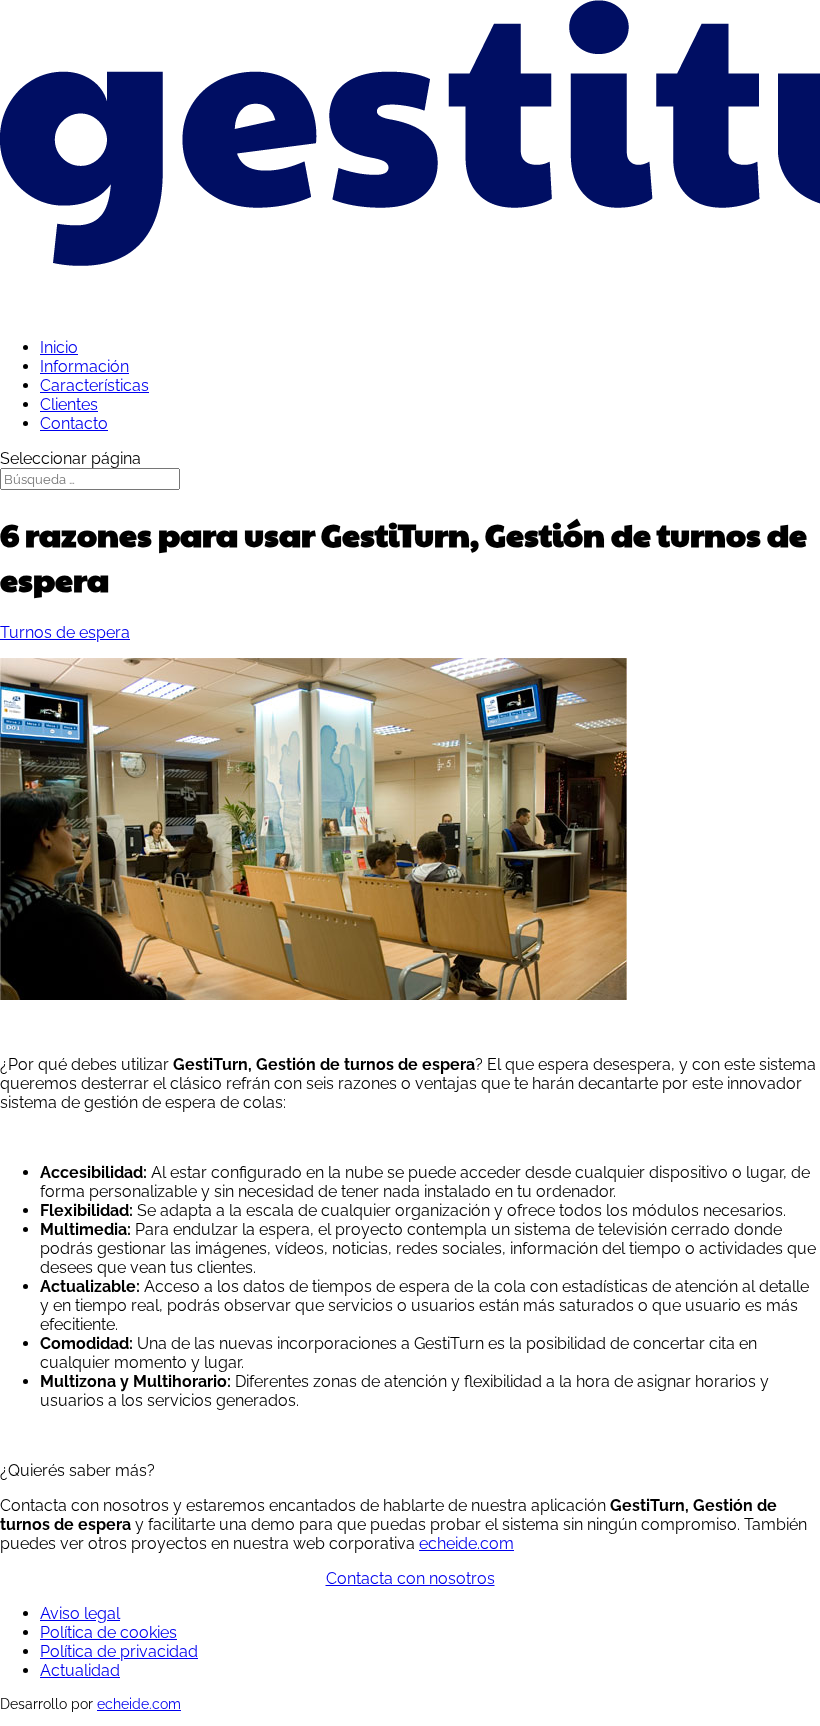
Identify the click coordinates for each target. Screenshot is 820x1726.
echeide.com (466, 1543)
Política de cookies (108, 1632)
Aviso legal (80, 1613)
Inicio (59, 347)
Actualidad (80, 1670)
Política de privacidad (119, 1651)
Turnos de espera (65, 632)
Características (94, 385)
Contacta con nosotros (410, 1578)
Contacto (74, 423)
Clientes (69, 404)
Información (84, 366)
